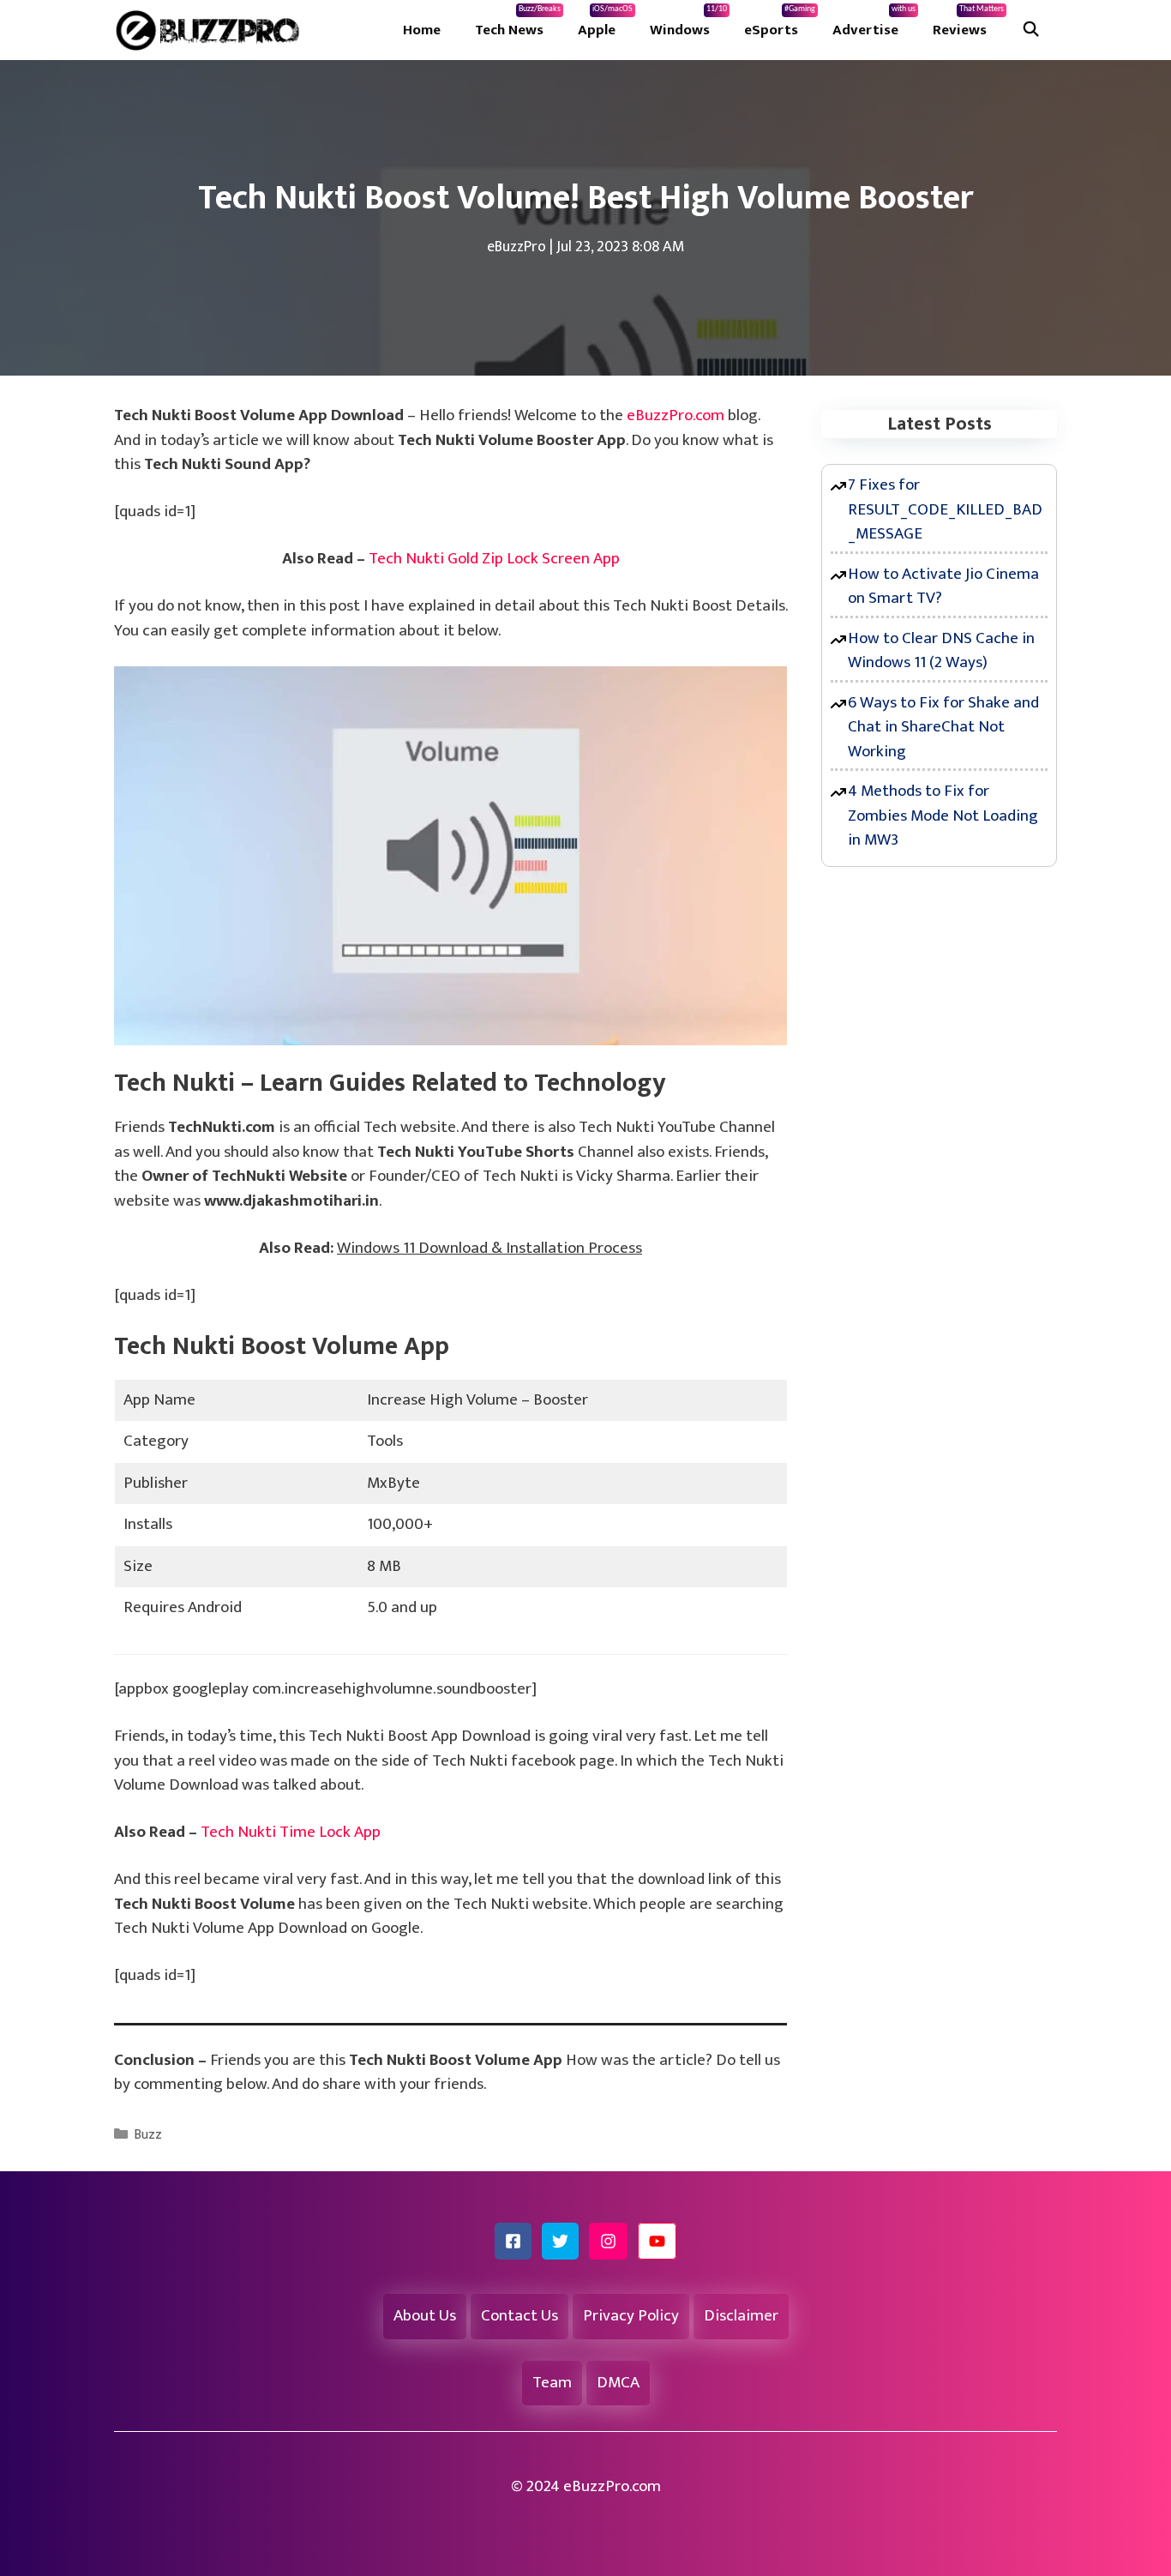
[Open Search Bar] (1030, 30)
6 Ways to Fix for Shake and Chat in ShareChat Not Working (943, 727)
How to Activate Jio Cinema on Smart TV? (943, 587)
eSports (780, 23)
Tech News (518, 23)
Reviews (968, 23)
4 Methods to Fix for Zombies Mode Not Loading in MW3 (943, 816)
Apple (605, 23)
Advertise (874, 23)
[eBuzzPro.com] (212, 30)
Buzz (148, 2135)
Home (422, 30)
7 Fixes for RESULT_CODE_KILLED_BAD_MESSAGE (945, 509)
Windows (688, 23)
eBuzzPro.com (676, 415)
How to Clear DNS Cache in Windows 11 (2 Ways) (941, 651)
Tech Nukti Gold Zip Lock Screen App (494, 559)
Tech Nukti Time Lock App (291, 1832)
